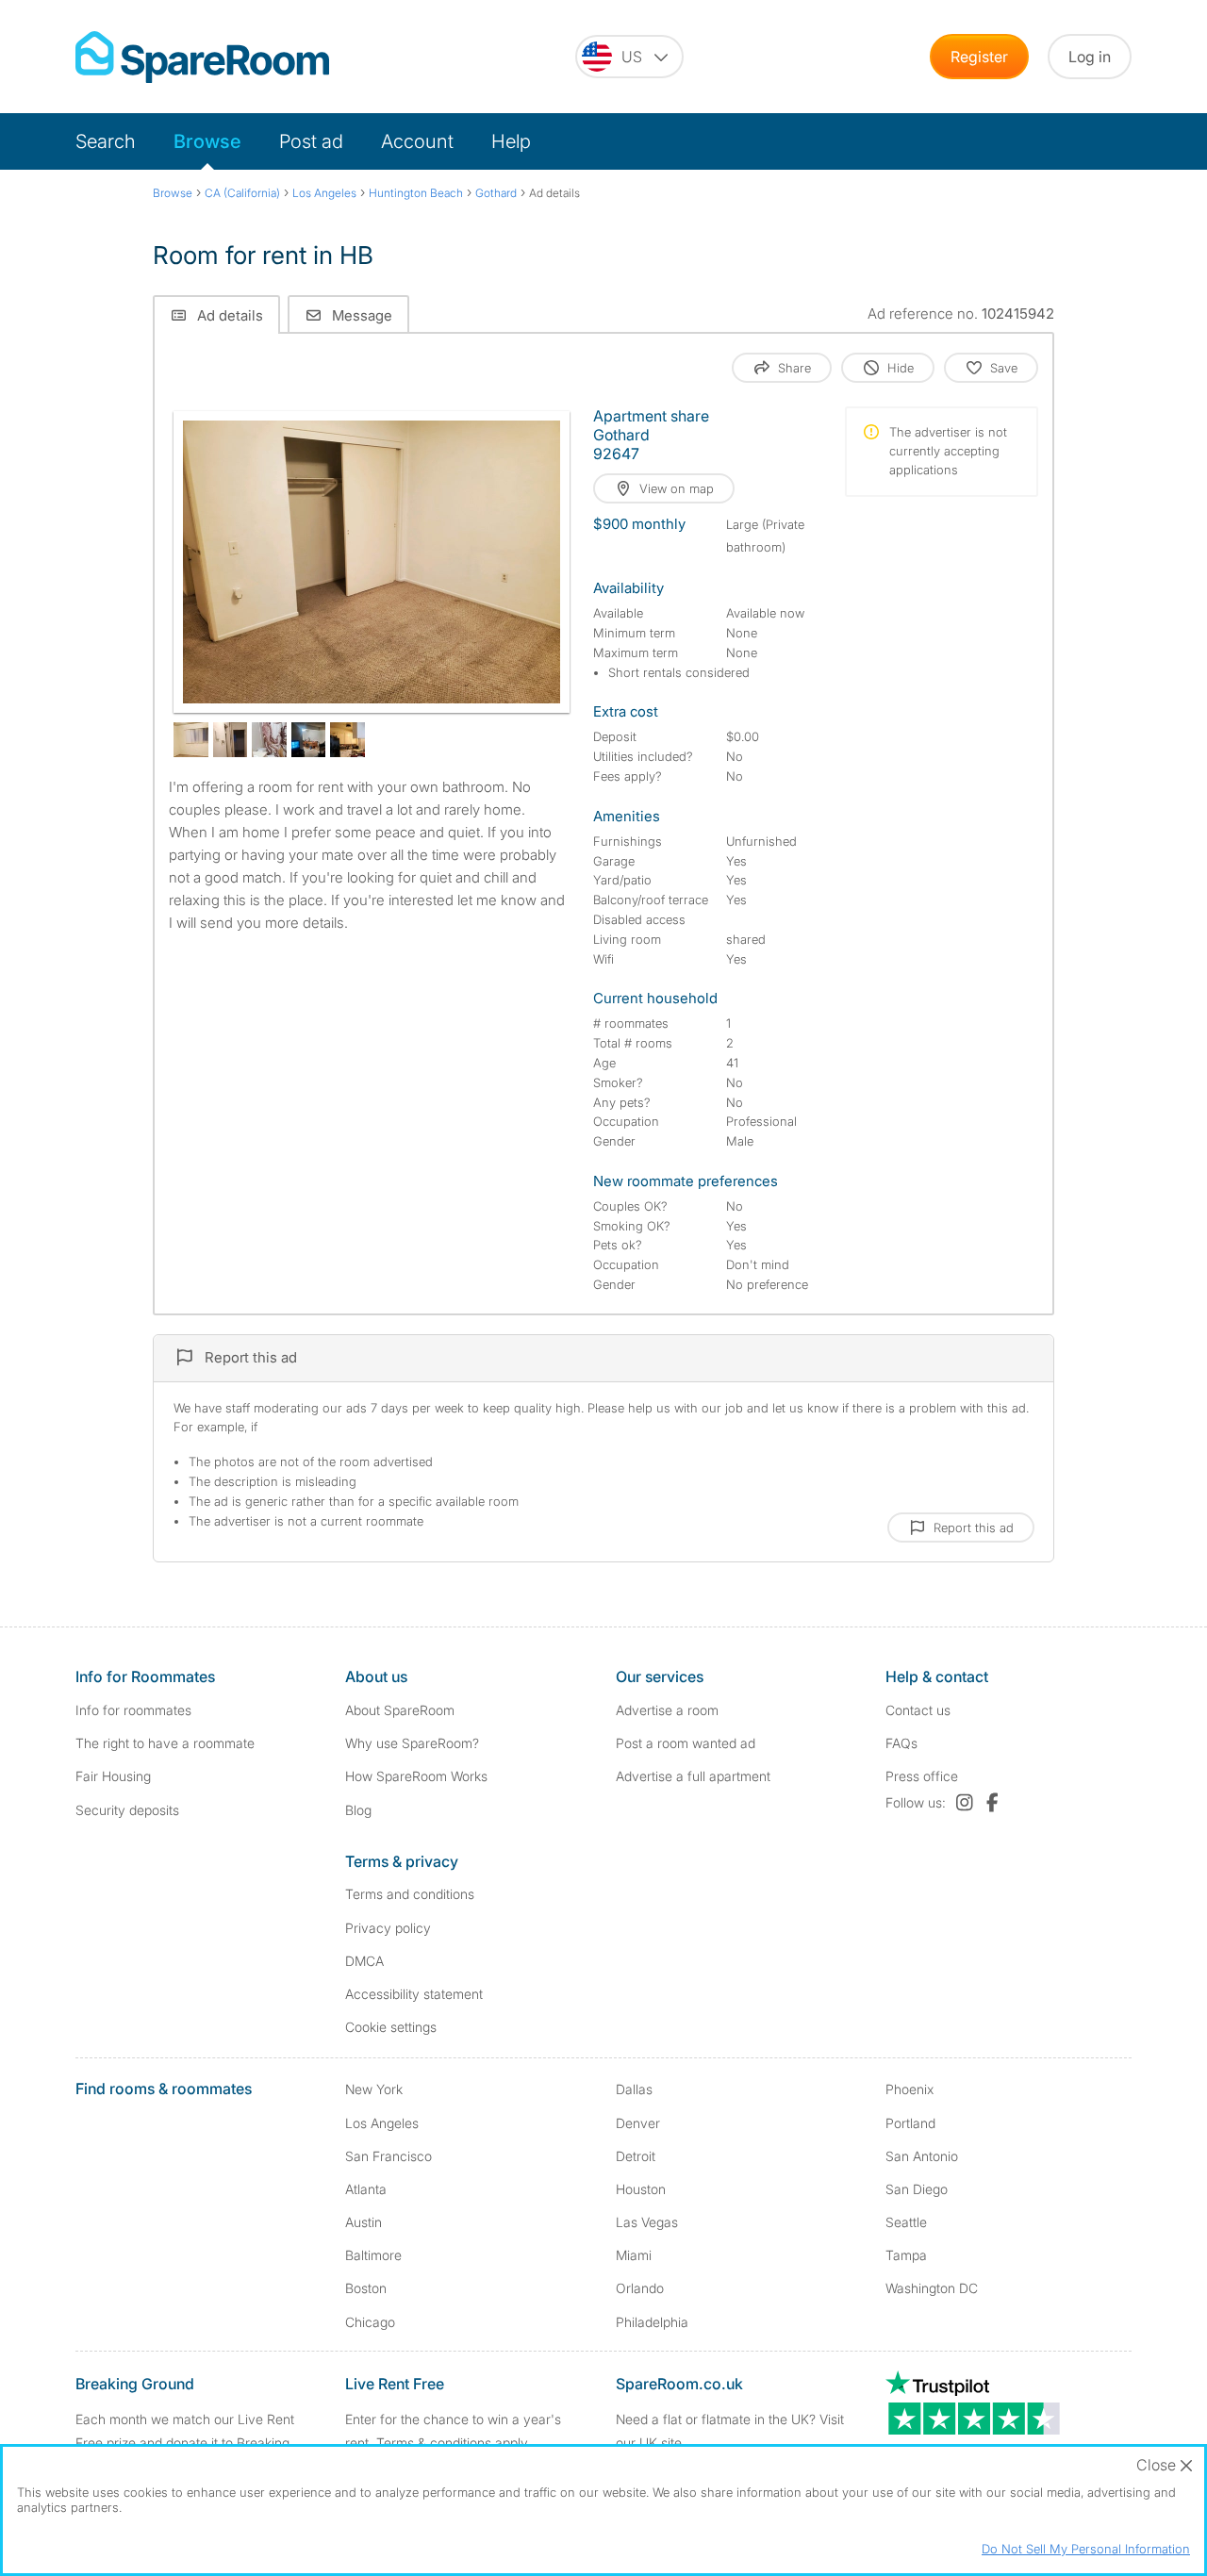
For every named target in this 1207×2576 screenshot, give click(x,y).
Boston (366, 2288)
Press (922, 1776)
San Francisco (389, 2156)
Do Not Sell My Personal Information (1086, 2549)
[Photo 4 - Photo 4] (269, 740)
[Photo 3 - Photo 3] (231, 740)
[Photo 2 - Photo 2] (191, 740)
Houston (641, 2189)
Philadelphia (652, 2322)
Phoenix (909, 2089)
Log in (1090, 57)
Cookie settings (391, 2027)
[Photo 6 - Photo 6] (347, 740)
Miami (634, 2255)
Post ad (311, 141)
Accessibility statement (414, 1994)
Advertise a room (667, 1710)
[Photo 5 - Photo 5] (309, 740)
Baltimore (373, 2255)
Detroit (636, 2156)
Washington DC (932, 2288)
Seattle (906, 2222)
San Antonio (922, 2156)
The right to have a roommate (165, 1743)
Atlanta (366, 2189)
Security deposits (127, 1810)
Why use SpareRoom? (412, 1743)
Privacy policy (388, 1928)
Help (511, 141)
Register (979, 57)
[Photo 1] (372, 562)
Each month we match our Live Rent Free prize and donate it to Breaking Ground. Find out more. (185, 2443)
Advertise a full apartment (693, 1776)
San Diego (917, 2189)
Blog (358, 1810)
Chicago (370, 2322)
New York (374, 2089)
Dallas (634, 2089)
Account (417, 141)
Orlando (640, 2288)
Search (106, 141)
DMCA (364, 1961)
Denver (638, 2123)
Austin (364, 2222)
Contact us (918, 1710)
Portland (910, 2123)
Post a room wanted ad (686, 1743)
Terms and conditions (410, 1894)
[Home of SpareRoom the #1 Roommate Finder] (202, 57)
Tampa (906, 2255)
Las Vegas (647, 2222)
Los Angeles (382, 2123)
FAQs (901, 1743)
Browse (207, 141)
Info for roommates (133, 1710)
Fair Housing (113, 1776)
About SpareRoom (400, 1710)
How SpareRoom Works (416, 1776)
